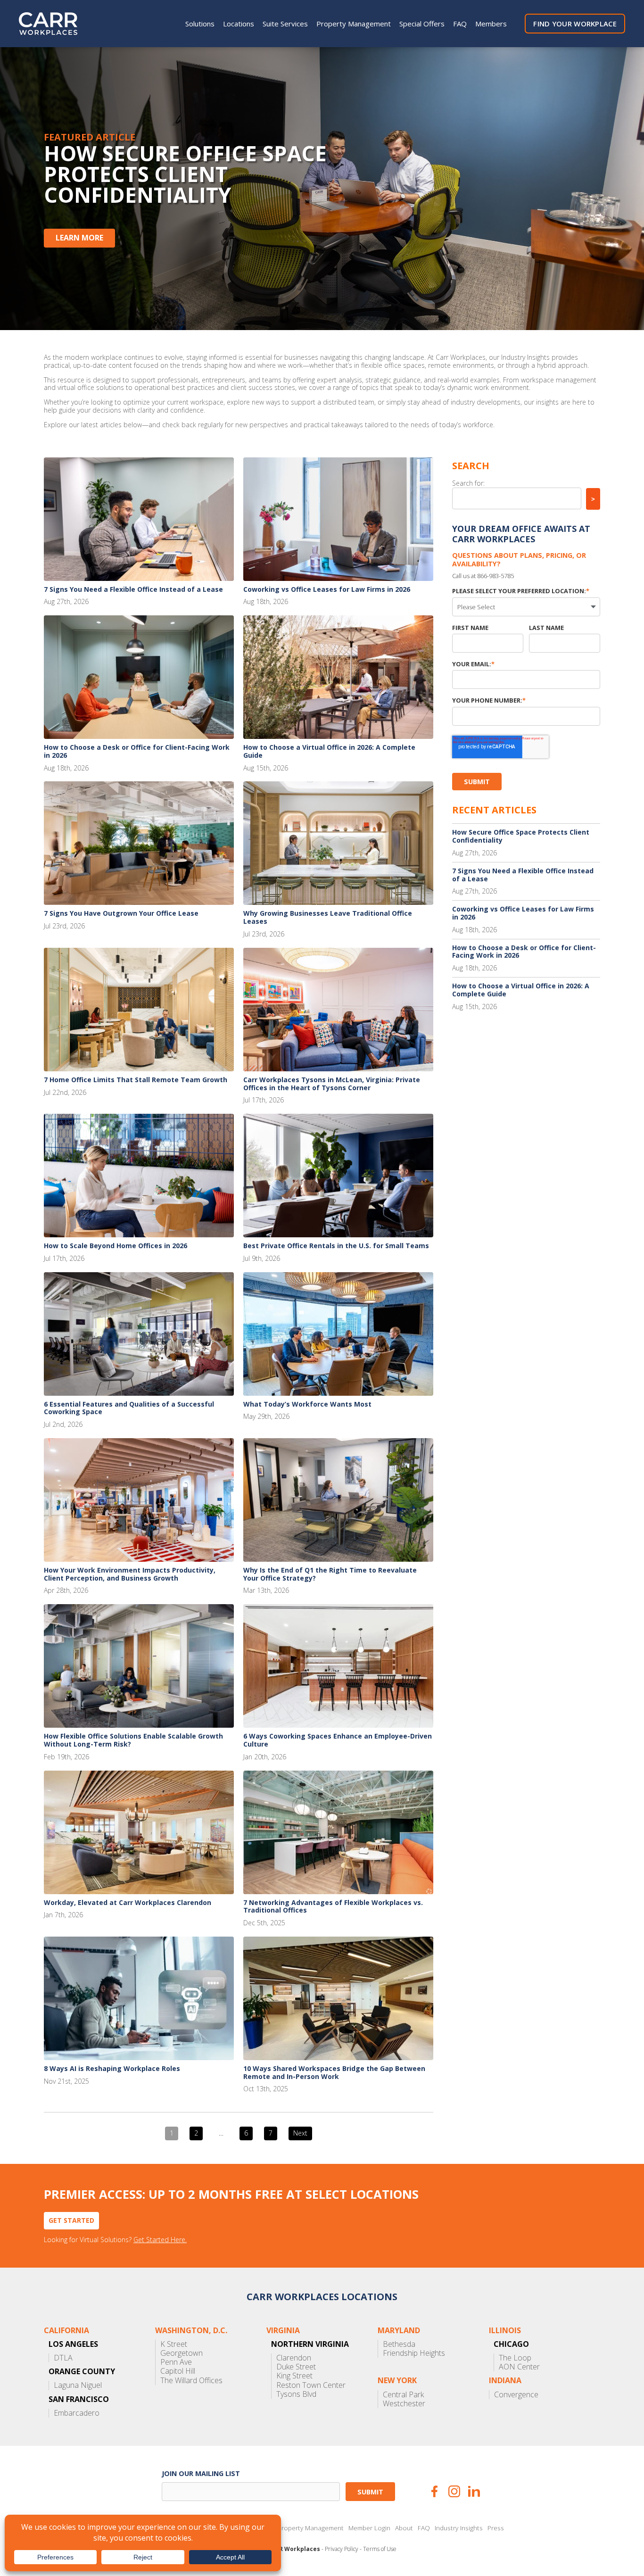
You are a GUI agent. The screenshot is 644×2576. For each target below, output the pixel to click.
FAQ (460, 24)
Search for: (468, 483)
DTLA (63, 2358)
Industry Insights (459, 2528)
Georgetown (182, 2353)
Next (300, 2133)
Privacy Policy (342, 2549)
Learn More (79, 238)
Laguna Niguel (78, 2385)
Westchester (404, 2404)
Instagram (454, 2491)
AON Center (519, 2367)
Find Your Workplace (575, 24)
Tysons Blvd (296, 2394)
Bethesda (399, 2344)
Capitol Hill (178, 2371)
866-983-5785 (495, 576)
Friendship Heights (414, 2353)
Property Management (354, 24)
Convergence (516, 2395)
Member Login (369, 2528)
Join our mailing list (201, 2473)
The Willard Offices (191, 2381)
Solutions (200, 24)
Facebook (434, 2491)
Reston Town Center (311, 2385)
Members (491, 24)
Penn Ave (176, 2362)
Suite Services (285, 24)
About (404, 2528)
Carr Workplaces (54, 24)
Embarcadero (77, 2413)
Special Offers (422, 24)
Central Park (403, 2395)
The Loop (515, 2358)
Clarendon (294, 2358)
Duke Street (296, 2367)
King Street (294, 2376)
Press (496, 2528)
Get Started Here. (160, 2240)
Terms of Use (380, 2549)
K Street (174, 2344)
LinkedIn (474, 2491)
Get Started (71, 2220)
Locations (239, 24)
